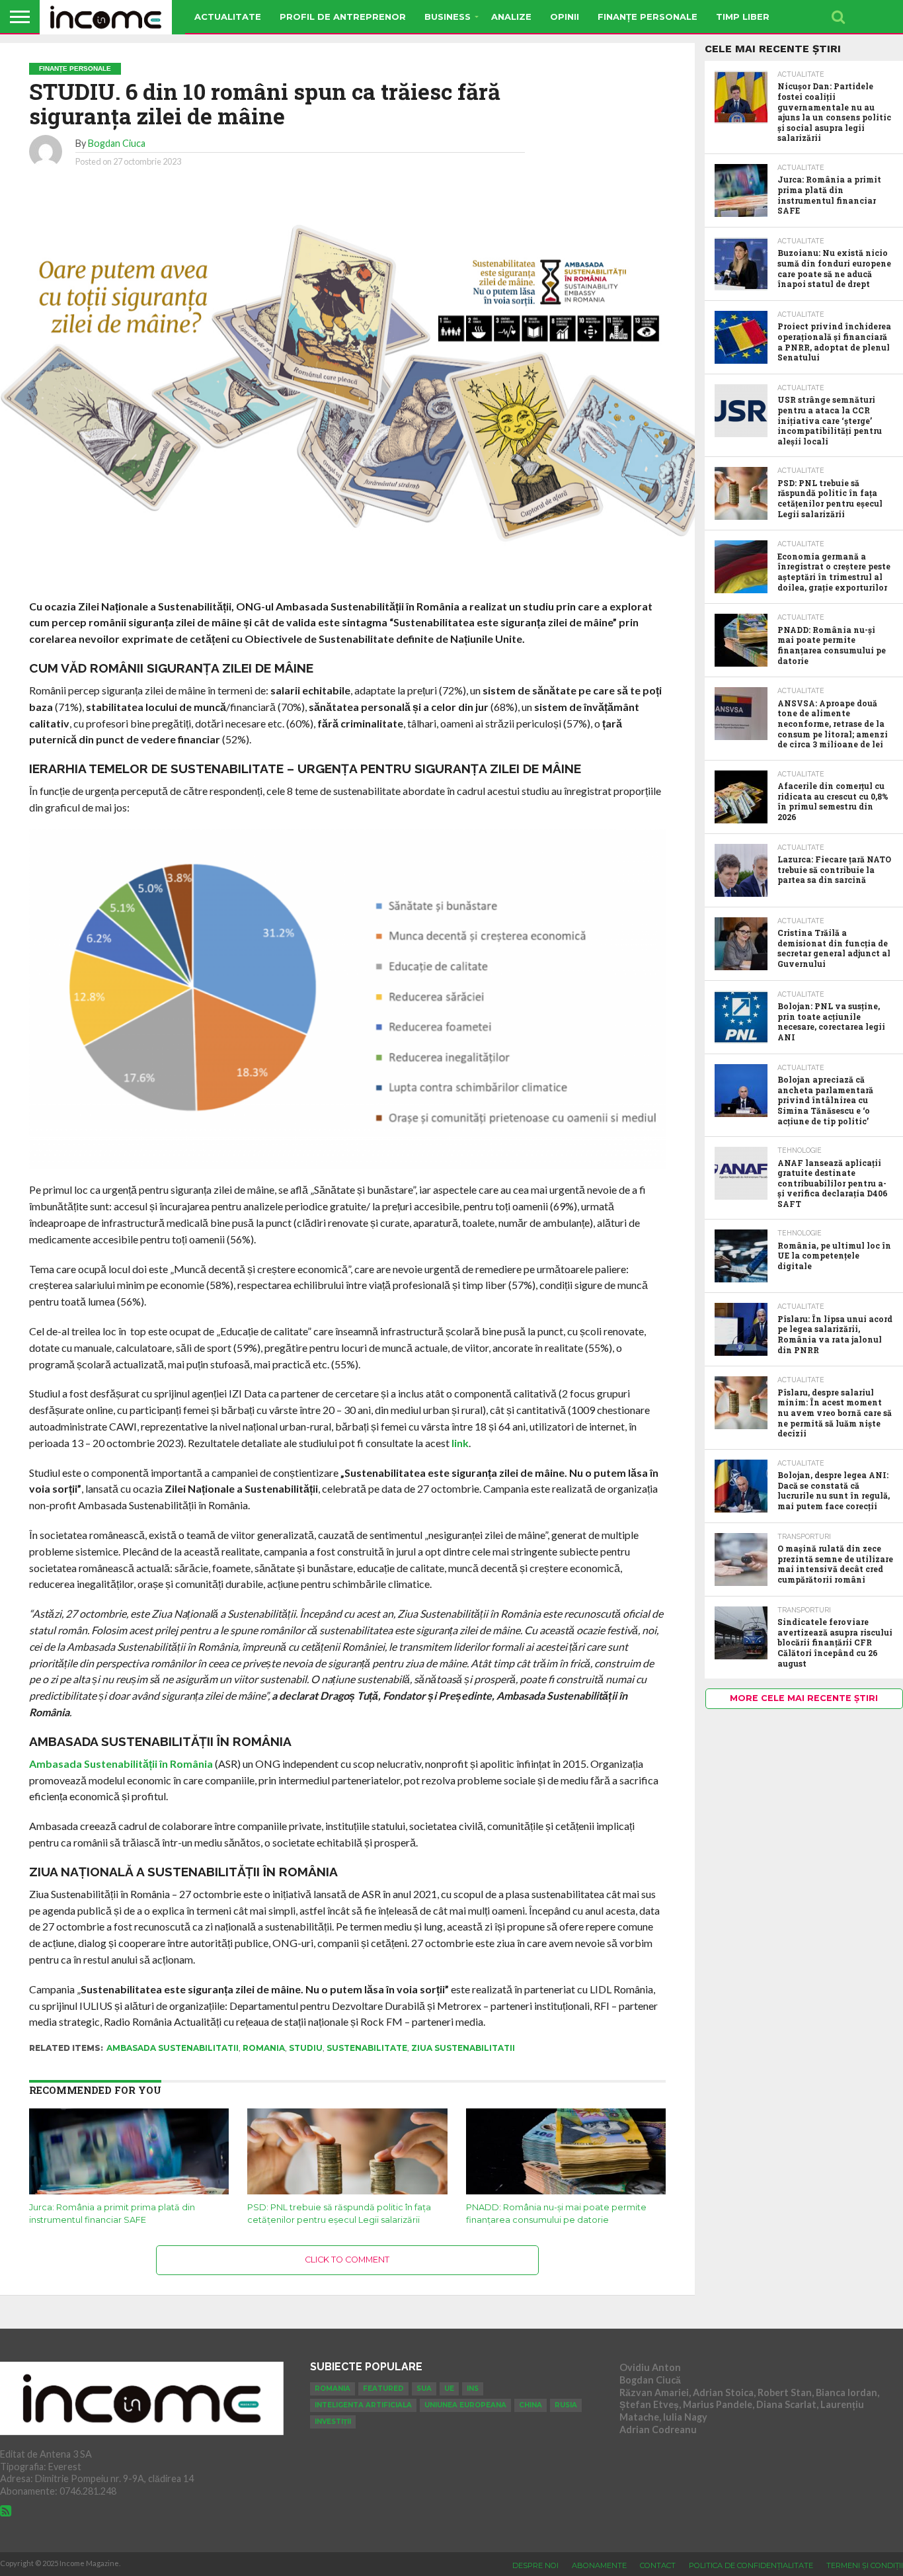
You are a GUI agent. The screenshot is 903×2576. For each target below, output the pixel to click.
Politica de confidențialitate (751, 2565)
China (530, 2405)
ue (449, 2389)
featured (383, 2389)
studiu (306, 2048)
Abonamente (599, 2565)
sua (424, 2389)
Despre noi (535, 2565)
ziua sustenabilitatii (463, 2048)
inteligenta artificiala (363, 2405)
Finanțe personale (648, 17)
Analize (511, 17)
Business (448, 17)
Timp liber (743, 17)
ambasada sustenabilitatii (173, 2048)
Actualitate (228, 17)
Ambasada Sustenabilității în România (121, 1764)
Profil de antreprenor (343, 17)
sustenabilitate (367, 2048)
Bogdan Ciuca (117, 143)
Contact (658, 2565)
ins (473, 2389)
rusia (566, 2405)
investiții (333, 2422)
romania (264, 2048)
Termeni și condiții (865, 2565)
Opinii (565, 17)
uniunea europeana (465, 2405)
